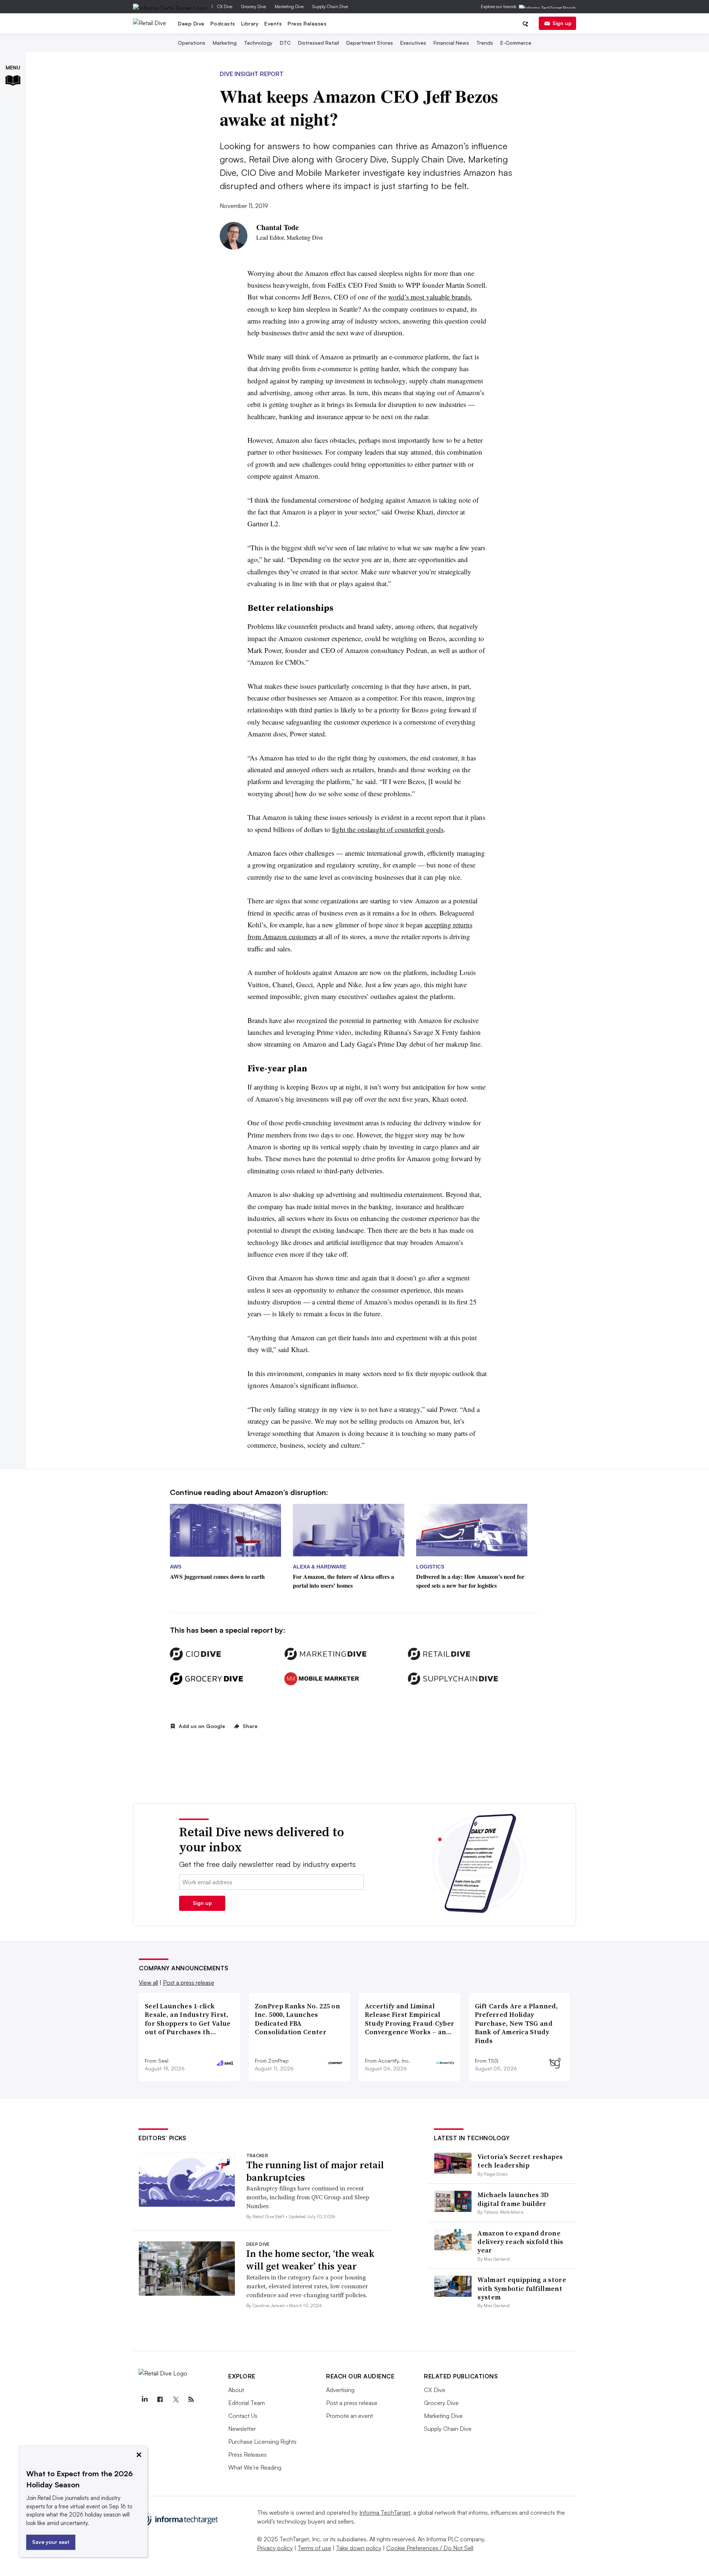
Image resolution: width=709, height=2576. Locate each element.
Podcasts (223, 23)
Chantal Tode (278, 227)
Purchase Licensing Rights (262, 2442)
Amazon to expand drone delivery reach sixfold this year (520, 2242)
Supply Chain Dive (330, 6)
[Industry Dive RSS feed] (191, 2399)
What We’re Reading (255, 2467)
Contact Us (243, 2416)
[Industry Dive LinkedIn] (144, 2399)
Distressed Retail (318, 43)
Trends (485, 43)
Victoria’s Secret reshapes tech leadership (520, 2161)
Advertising (340, 2390)
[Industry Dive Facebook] (160, 2399)
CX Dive (225, 6)
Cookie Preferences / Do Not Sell (430, 2548)
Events (273, 23)
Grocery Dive (254, 6)
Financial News (451, 43)
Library (250, 23)
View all (148, 1983)
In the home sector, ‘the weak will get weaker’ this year (310, 2260)
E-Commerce (516, 43)
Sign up (562, 23)
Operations (192, 43)
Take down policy (359, 2548)
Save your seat (51, 2542)
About (236, 2390)
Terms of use (314, 2548)
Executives (413, 43)
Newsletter (242, 2429)
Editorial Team (246, 2403)
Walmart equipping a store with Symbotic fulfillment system (522, 2288)
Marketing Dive (289, 6)
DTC (285, 43)
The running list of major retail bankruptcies (315, 2171)
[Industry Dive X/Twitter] (175, 2399)
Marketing (225, 43)
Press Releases (307, 23)
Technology (258, 43)
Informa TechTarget (385, 2512)
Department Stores (370, 43)
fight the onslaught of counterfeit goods (388, 829)
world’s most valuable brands (429, 297)
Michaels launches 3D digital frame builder (513, 2199)
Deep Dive (191, 23)
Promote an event (350, 2416)
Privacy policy (275, 2548)
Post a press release (189, 1983)
